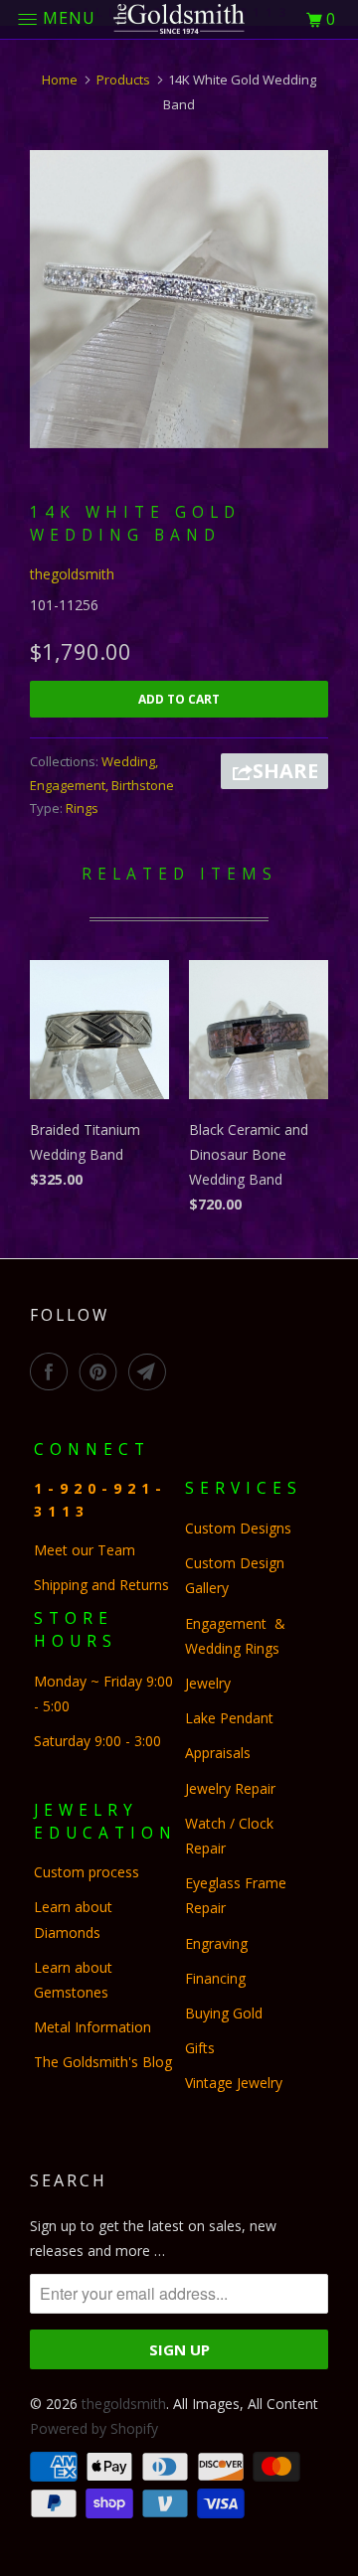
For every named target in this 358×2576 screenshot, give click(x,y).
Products (123, 80)
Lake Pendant (229, 1718)
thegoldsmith (72, 574)
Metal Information (92, 2027)
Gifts (200, 2048)
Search (69, 2180)
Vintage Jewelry (234, 2083)
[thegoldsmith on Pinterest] (102, 1371)
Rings (82, 808)
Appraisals (218, 1753)
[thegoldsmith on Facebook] (53, 1371)
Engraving (216, 1943)
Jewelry (208, 1683)
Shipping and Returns (101, 1585)
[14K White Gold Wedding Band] (179, 299)
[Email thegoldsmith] (151, 1371)
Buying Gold (224, 2013)
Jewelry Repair (230, 1788)
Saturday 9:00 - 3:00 (97, 1741)
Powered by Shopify (94, 2428)
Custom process (87, 1872)
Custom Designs (242, 1528)
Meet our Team (85, 1550)
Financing (217, 1978)
